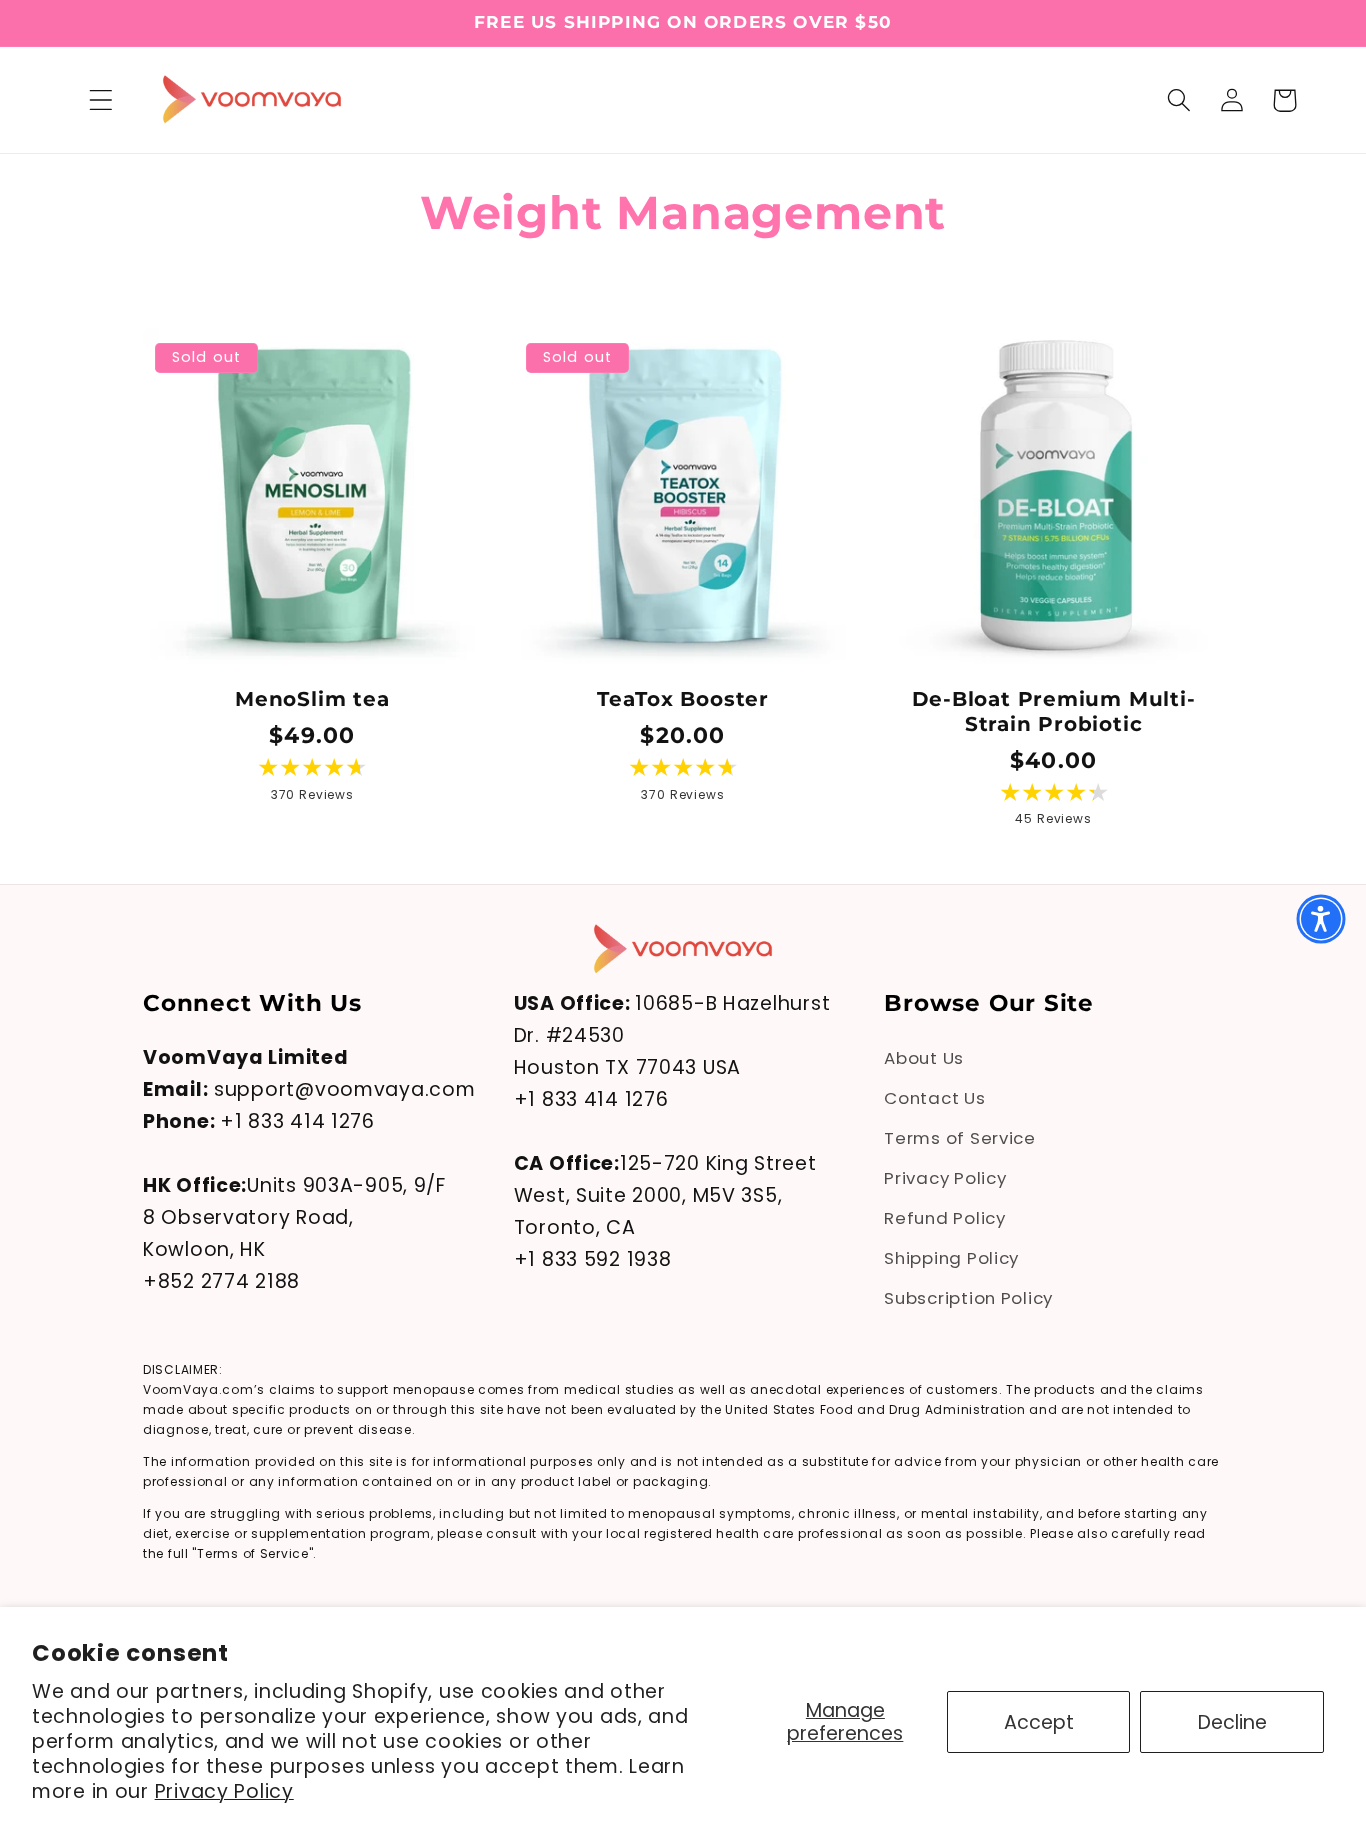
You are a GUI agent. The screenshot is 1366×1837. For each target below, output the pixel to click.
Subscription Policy (968, 1297)
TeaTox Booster (683, 699)
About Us (924, 1058)
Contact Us (934, 1098)
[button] (101, 100)
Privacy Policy (224, 1791)
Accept (1039, 1722)
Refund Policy (944, 1218)
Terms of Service (960, 1138)
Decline (1232, 1722)
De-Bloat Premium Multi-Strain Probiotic (1054, 711)
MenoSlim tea (312, 699)
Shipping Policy (951, 1257)
